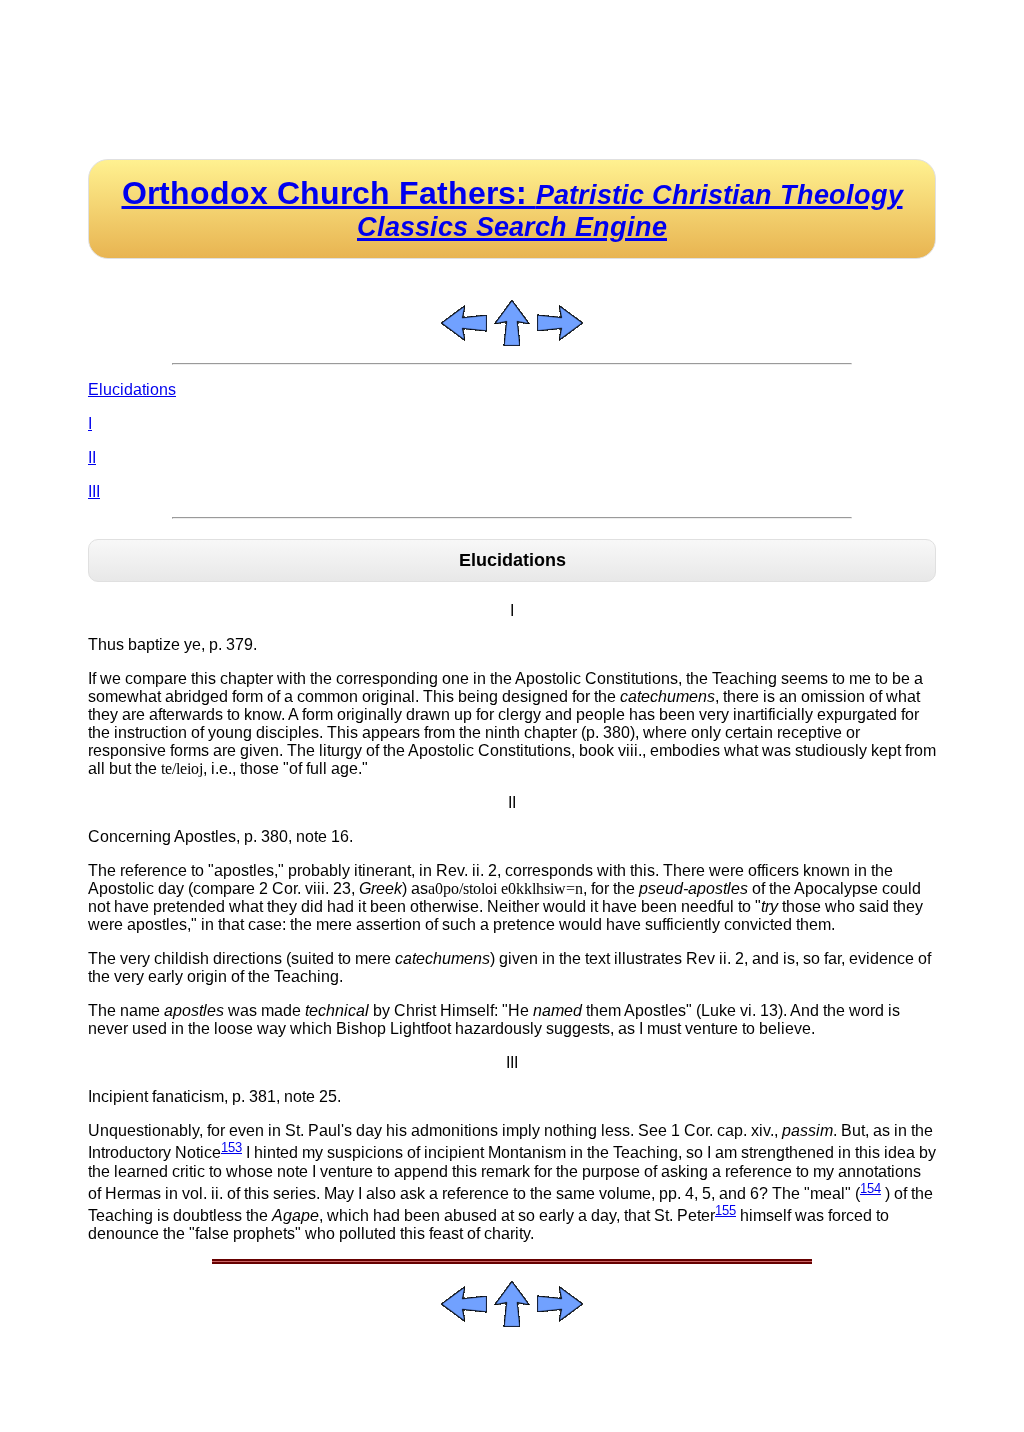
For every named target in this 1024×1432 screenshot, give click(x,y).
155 (725, 1210)
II (92, 457)
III (94, 491)
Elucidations (132, 389)
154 (870, 1188)
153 (231, 1147)
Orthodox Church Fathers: (512, 208)
